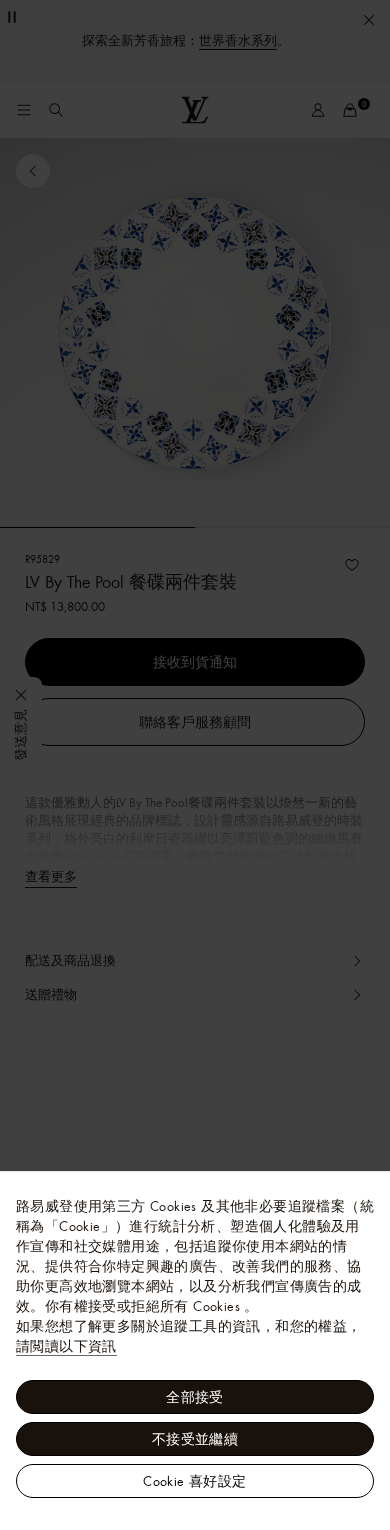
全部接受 (195, 1397)
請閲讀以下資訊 (66, 1346)
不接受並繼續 (195, 1439)
